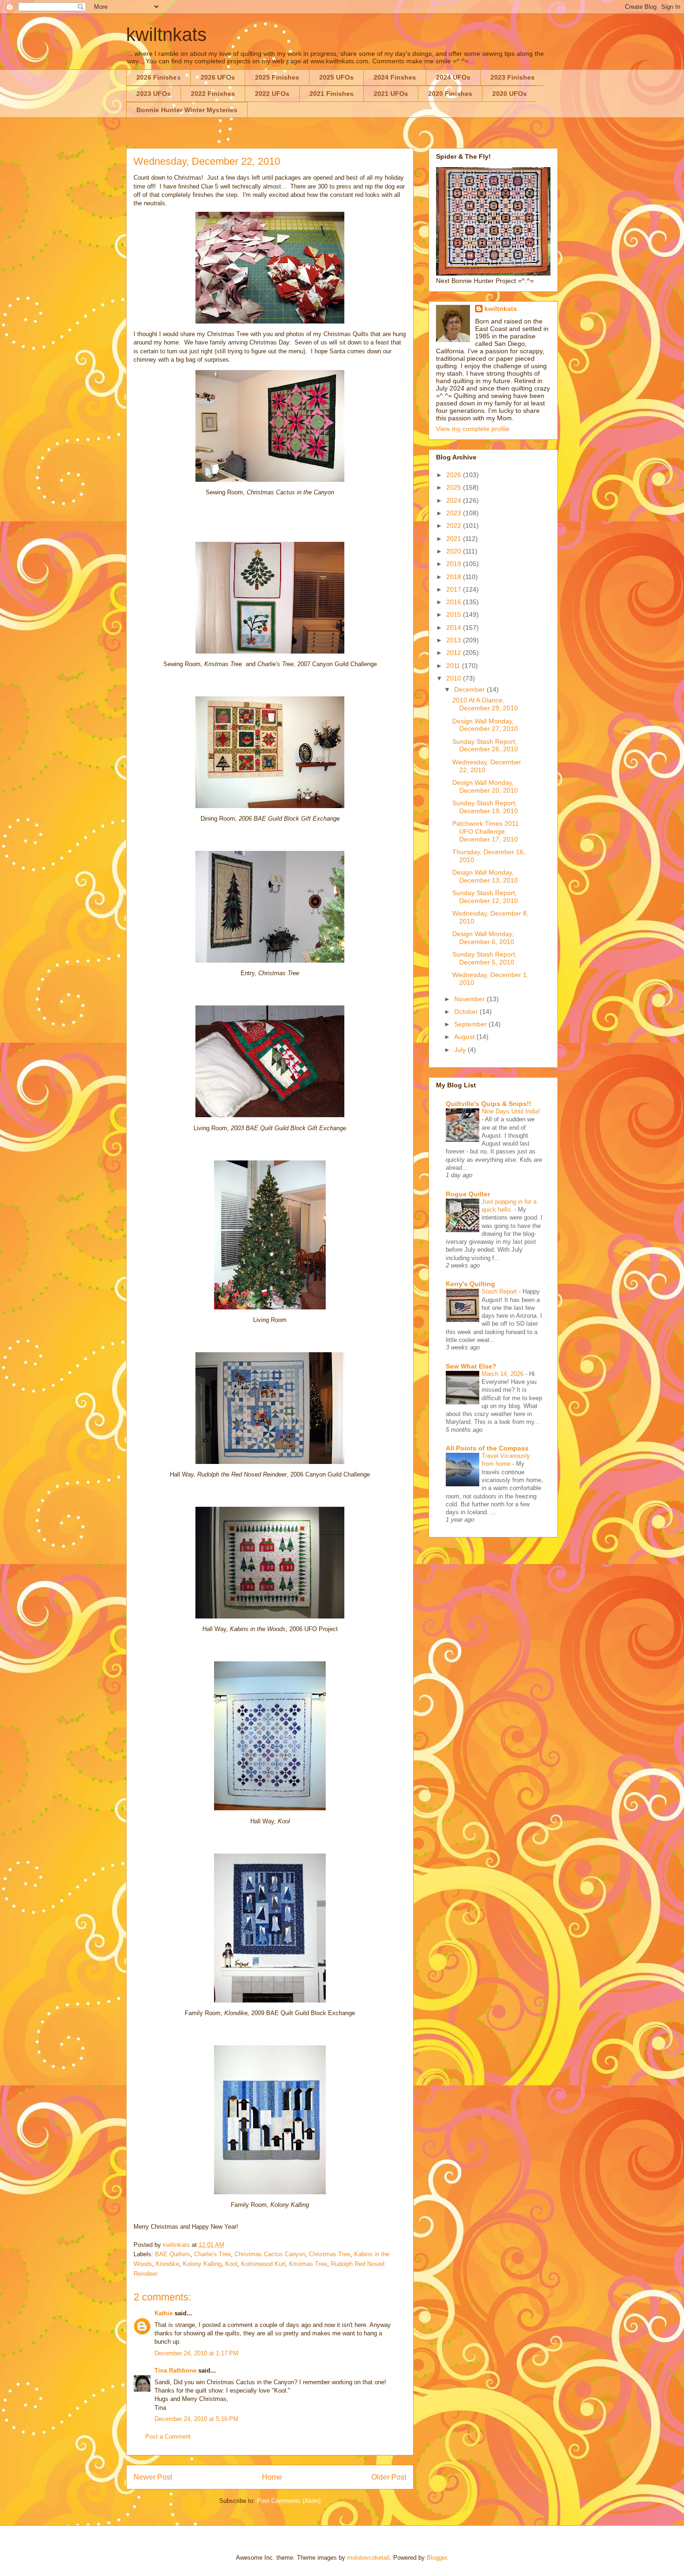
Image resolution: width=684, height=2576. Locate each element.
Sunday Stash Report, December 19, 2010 (485, 807)
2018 (455, 577)
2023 (455, 513)
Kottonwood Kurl (263, 2264)
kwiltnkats (166, 34)
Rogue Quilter (468, 1194)
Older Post (389, 2477)
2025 (455, 487)
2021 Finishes (332, 94)
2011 (454, 666)
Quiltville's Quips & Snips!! (489, 1104)
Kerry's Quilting (470, 1284)
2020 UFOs (510, 94)
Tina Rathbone (175, 2370)
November (470, 999)
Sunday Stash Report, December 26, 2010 (485, 745)
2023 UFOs (154, 94)
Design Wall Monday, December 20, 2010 (485, 786)
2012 (455, 653)
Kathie (164, 2313)
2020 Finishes (450, 94)
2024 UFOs (453, 77)
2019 (455, 564)
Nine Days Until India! (511, 1111)
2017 (455, 589)
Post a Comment (168, 2437)
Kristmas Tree (308, 2264)
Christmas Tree (330, 2254)
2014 (455, 627)
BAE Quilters (173, 2254)
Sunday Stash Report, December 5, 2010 (485, 958)
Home (272, 2477)
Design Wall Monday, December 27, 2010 (485, 725)
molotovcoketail (368, 2558)
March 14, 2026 (503, 1374)
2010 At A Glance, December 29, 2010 (485, 704)
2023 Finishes (513, 77)
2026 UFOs (218, 77)
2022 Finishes (213, 94)
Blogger (437, 2558)
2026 (455, 475)
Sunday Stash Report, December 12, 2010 (485, 897)
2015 (455, 614)
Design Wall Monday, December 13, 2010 (485, 876)
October (467, 1012)
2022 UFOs (272, 94)
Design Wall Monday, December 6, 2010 (483, 938)
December (470, 689)
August (465, 1037)
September (471, 1024)
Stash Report (500, 1291)
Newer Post (153, 2477)
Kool (231, 2264)
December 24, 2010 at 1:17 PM (196, 2353)
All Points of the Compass (487, 1448)
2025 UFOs (336, 77)
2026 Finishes (158, 77)
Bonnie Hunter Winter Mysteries (187, 110)
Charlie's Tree (212, 2254)
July (461, 1050)
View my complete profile (473, 429)
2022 (455, 526)
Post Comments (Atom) (289, 2501)
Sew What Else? (471, 1366)
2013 (455, 640)
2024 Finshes (395, 77)
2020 (455, 551)
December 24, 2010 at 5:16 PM (196, 2419)
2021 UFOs (391, 94)
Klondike (168, 2264)
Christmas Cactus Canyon (270, 2254)
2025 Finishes (277, 77)
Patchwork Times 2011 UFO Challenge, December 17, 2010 (486, 831)
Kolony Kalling (202, 2264)
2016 (455, 602)
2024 (455, 500)
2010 (455, 678)
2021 (455, 539)
